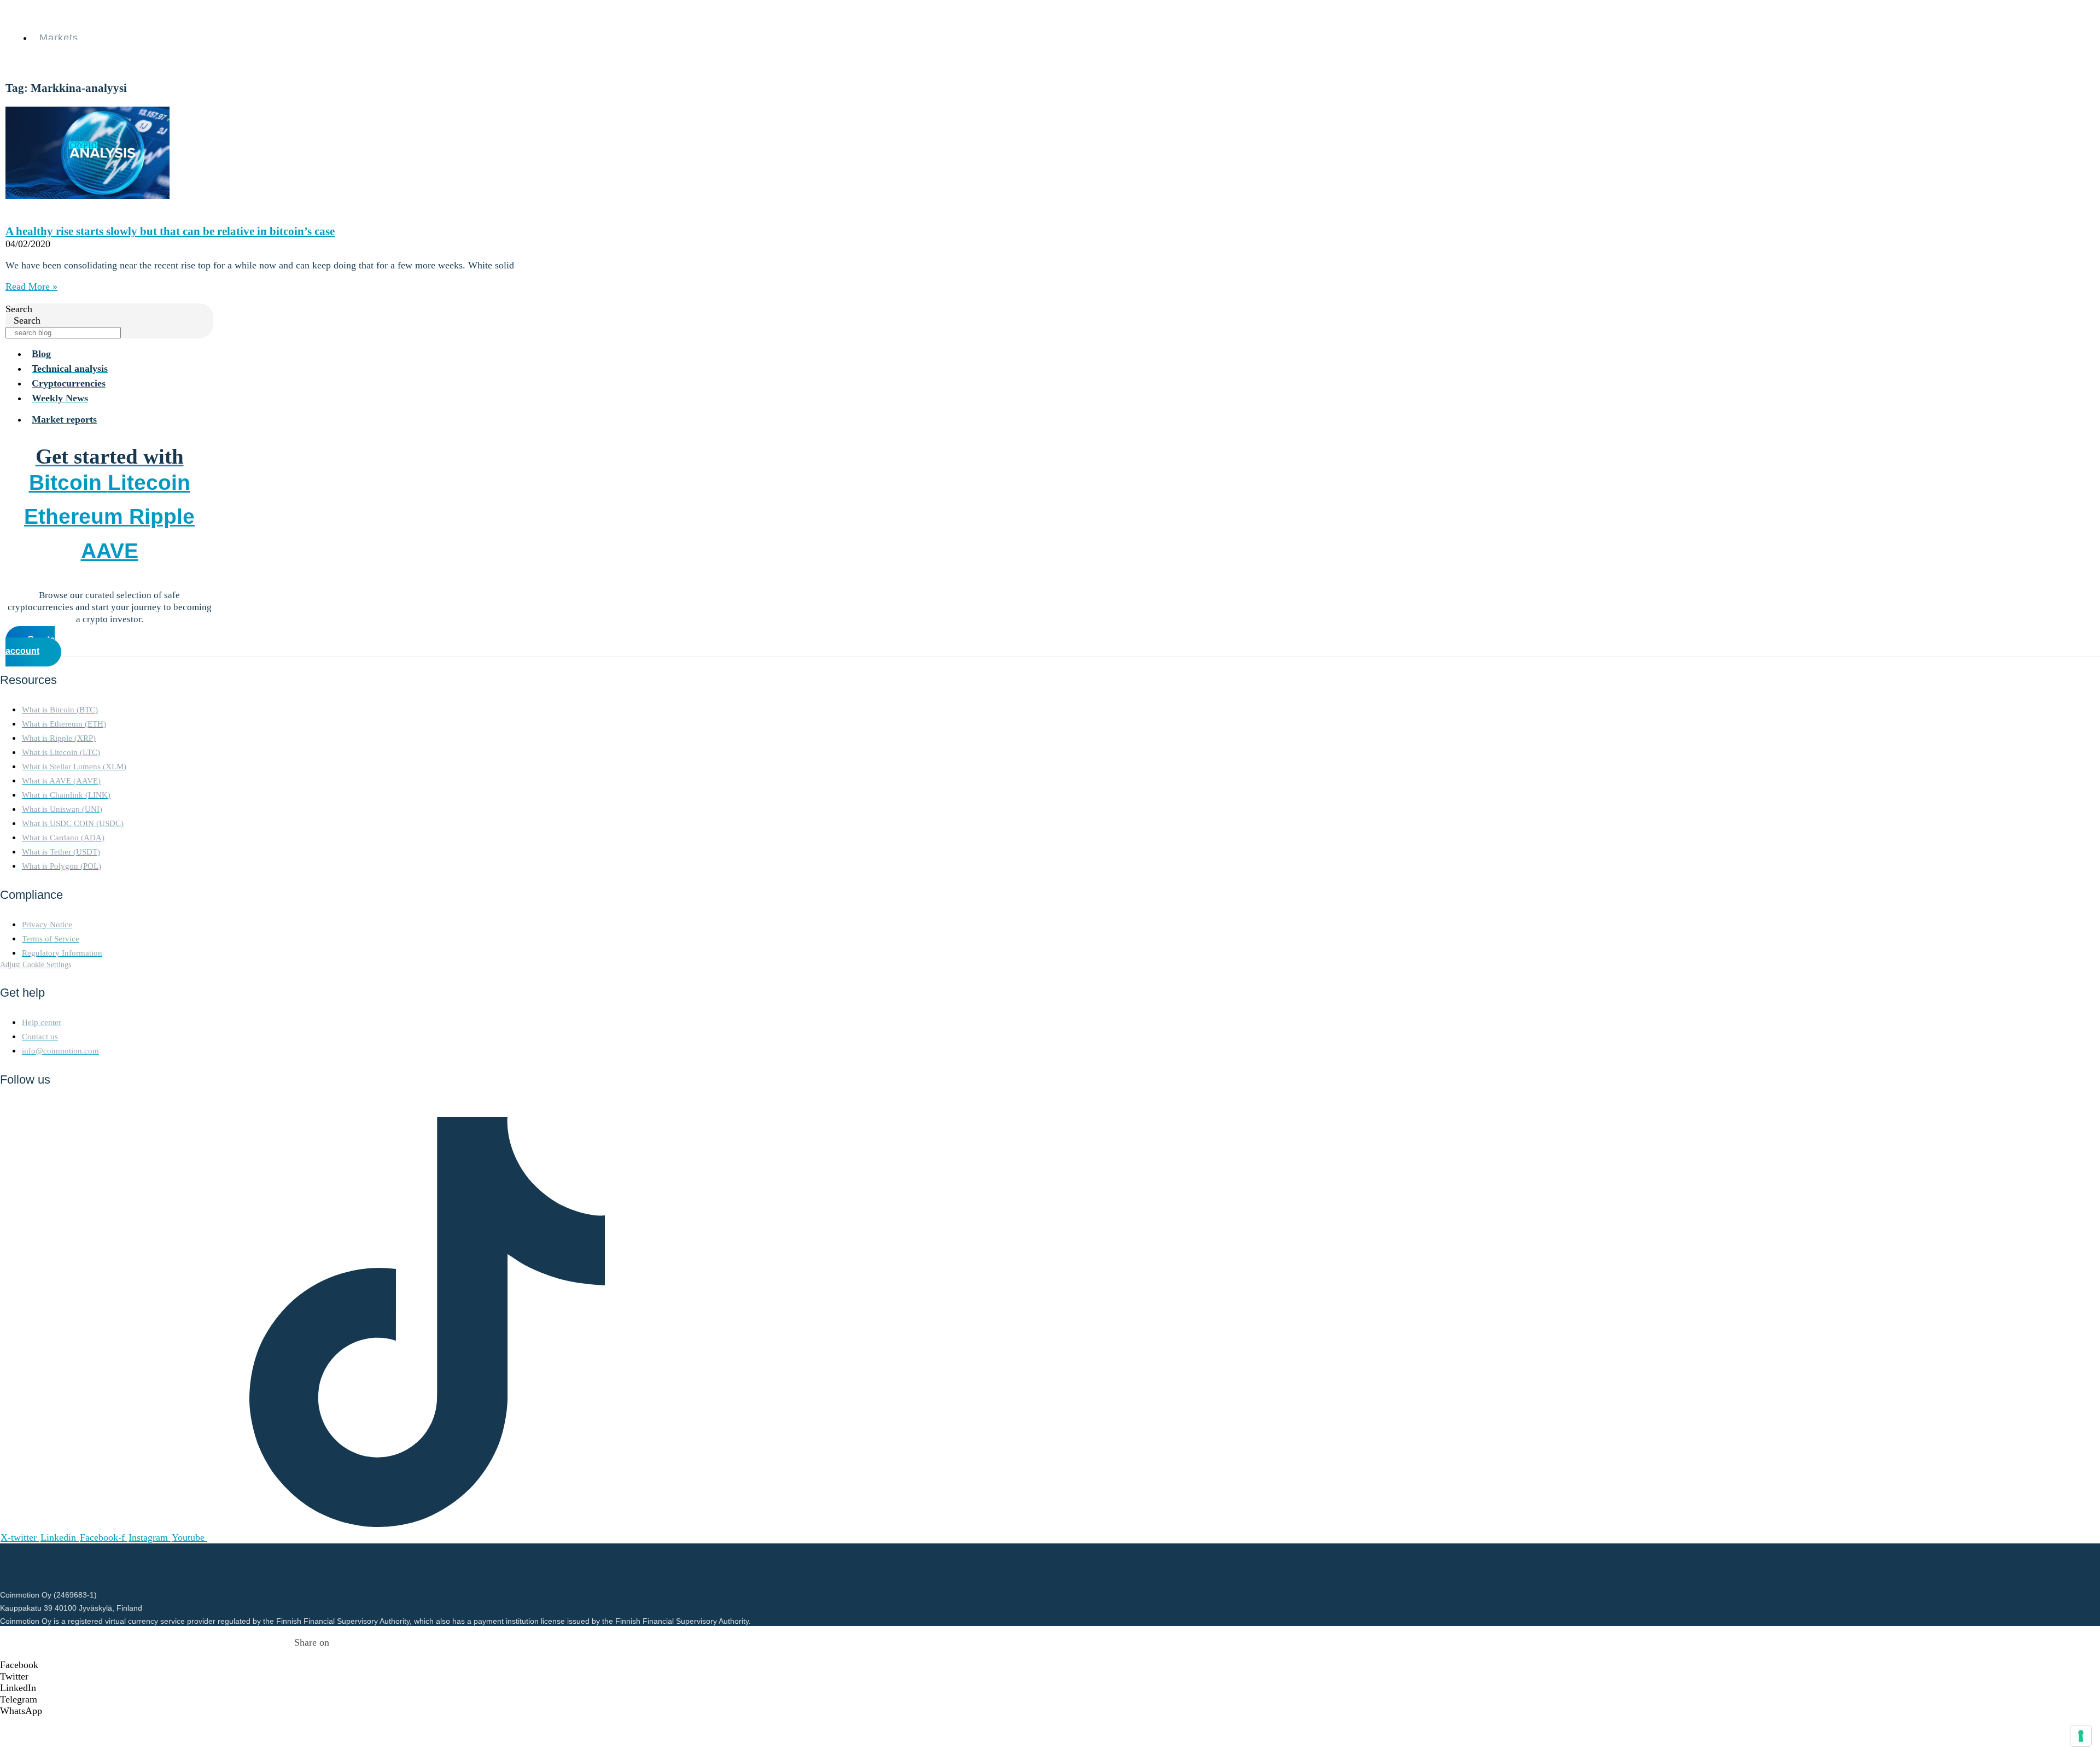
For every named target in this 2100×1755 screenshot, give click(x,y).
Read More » (31, 286)
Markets (59, 38)
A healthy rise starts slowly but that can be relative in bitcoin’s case (170, 231)
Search (19, 309)
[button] (312, 1665)
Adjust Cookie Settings (36, 964)
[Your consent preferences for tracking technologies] (2081, 1736)
